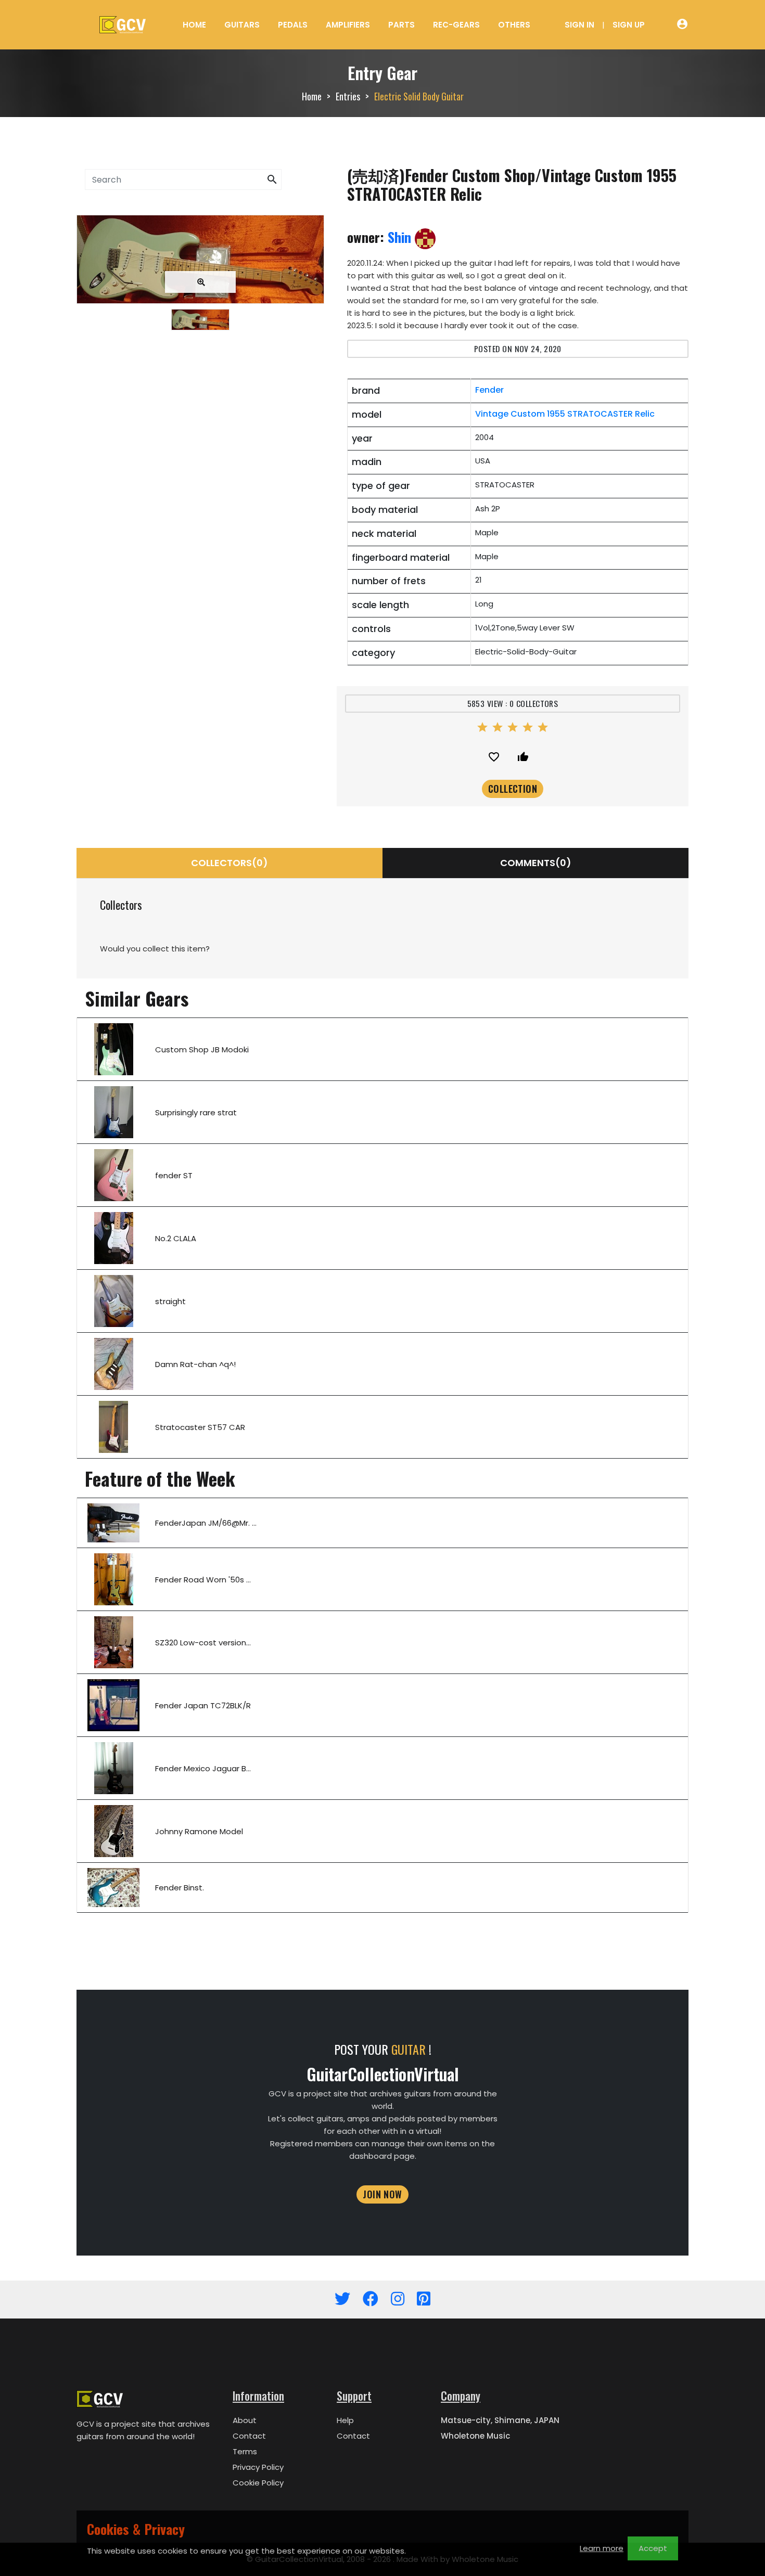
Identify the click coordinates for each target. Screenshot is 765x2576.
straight (170, 1301)
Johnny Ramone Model (199, 1831)
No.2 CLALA (176, 1238)
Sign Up (629, 25)
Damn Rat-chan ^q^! (195, 1364)
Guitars (242, 25)
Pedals (293, 25)
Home (194, 25)
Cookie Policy (258, 2483)
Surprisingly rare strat (196, 1112)
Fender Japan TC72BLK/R (203, 1705)
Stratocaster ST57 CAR (200, 1427)
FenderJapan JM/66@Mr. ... (206, 1523)
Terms (245, 2451)
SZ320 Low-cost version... (203, 1643)
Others (514, 25)
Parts (401, 25)
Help (345, 2420)
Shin (401, 237)
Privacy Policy (258, 2467)
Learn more (602, 2548)
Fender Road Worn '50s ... (203, 1580)
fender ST (174, 1175)
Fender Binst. (180, 1888)
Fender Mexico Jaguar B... (203, 1768)
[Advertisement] (200, 428)
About (245, 2420)
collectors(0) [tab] (229, 863)
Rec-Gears (456, 25)
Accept (653, 2548)
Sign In (579, 25)
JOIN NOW (382, 2194)
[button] (272, 180)
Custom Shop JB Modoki (202, 1049)
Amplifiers (348, 25)
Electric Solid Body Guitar (419, 96)
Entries (348, 96)
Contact (249, 2436)
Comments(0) (536, 863)
